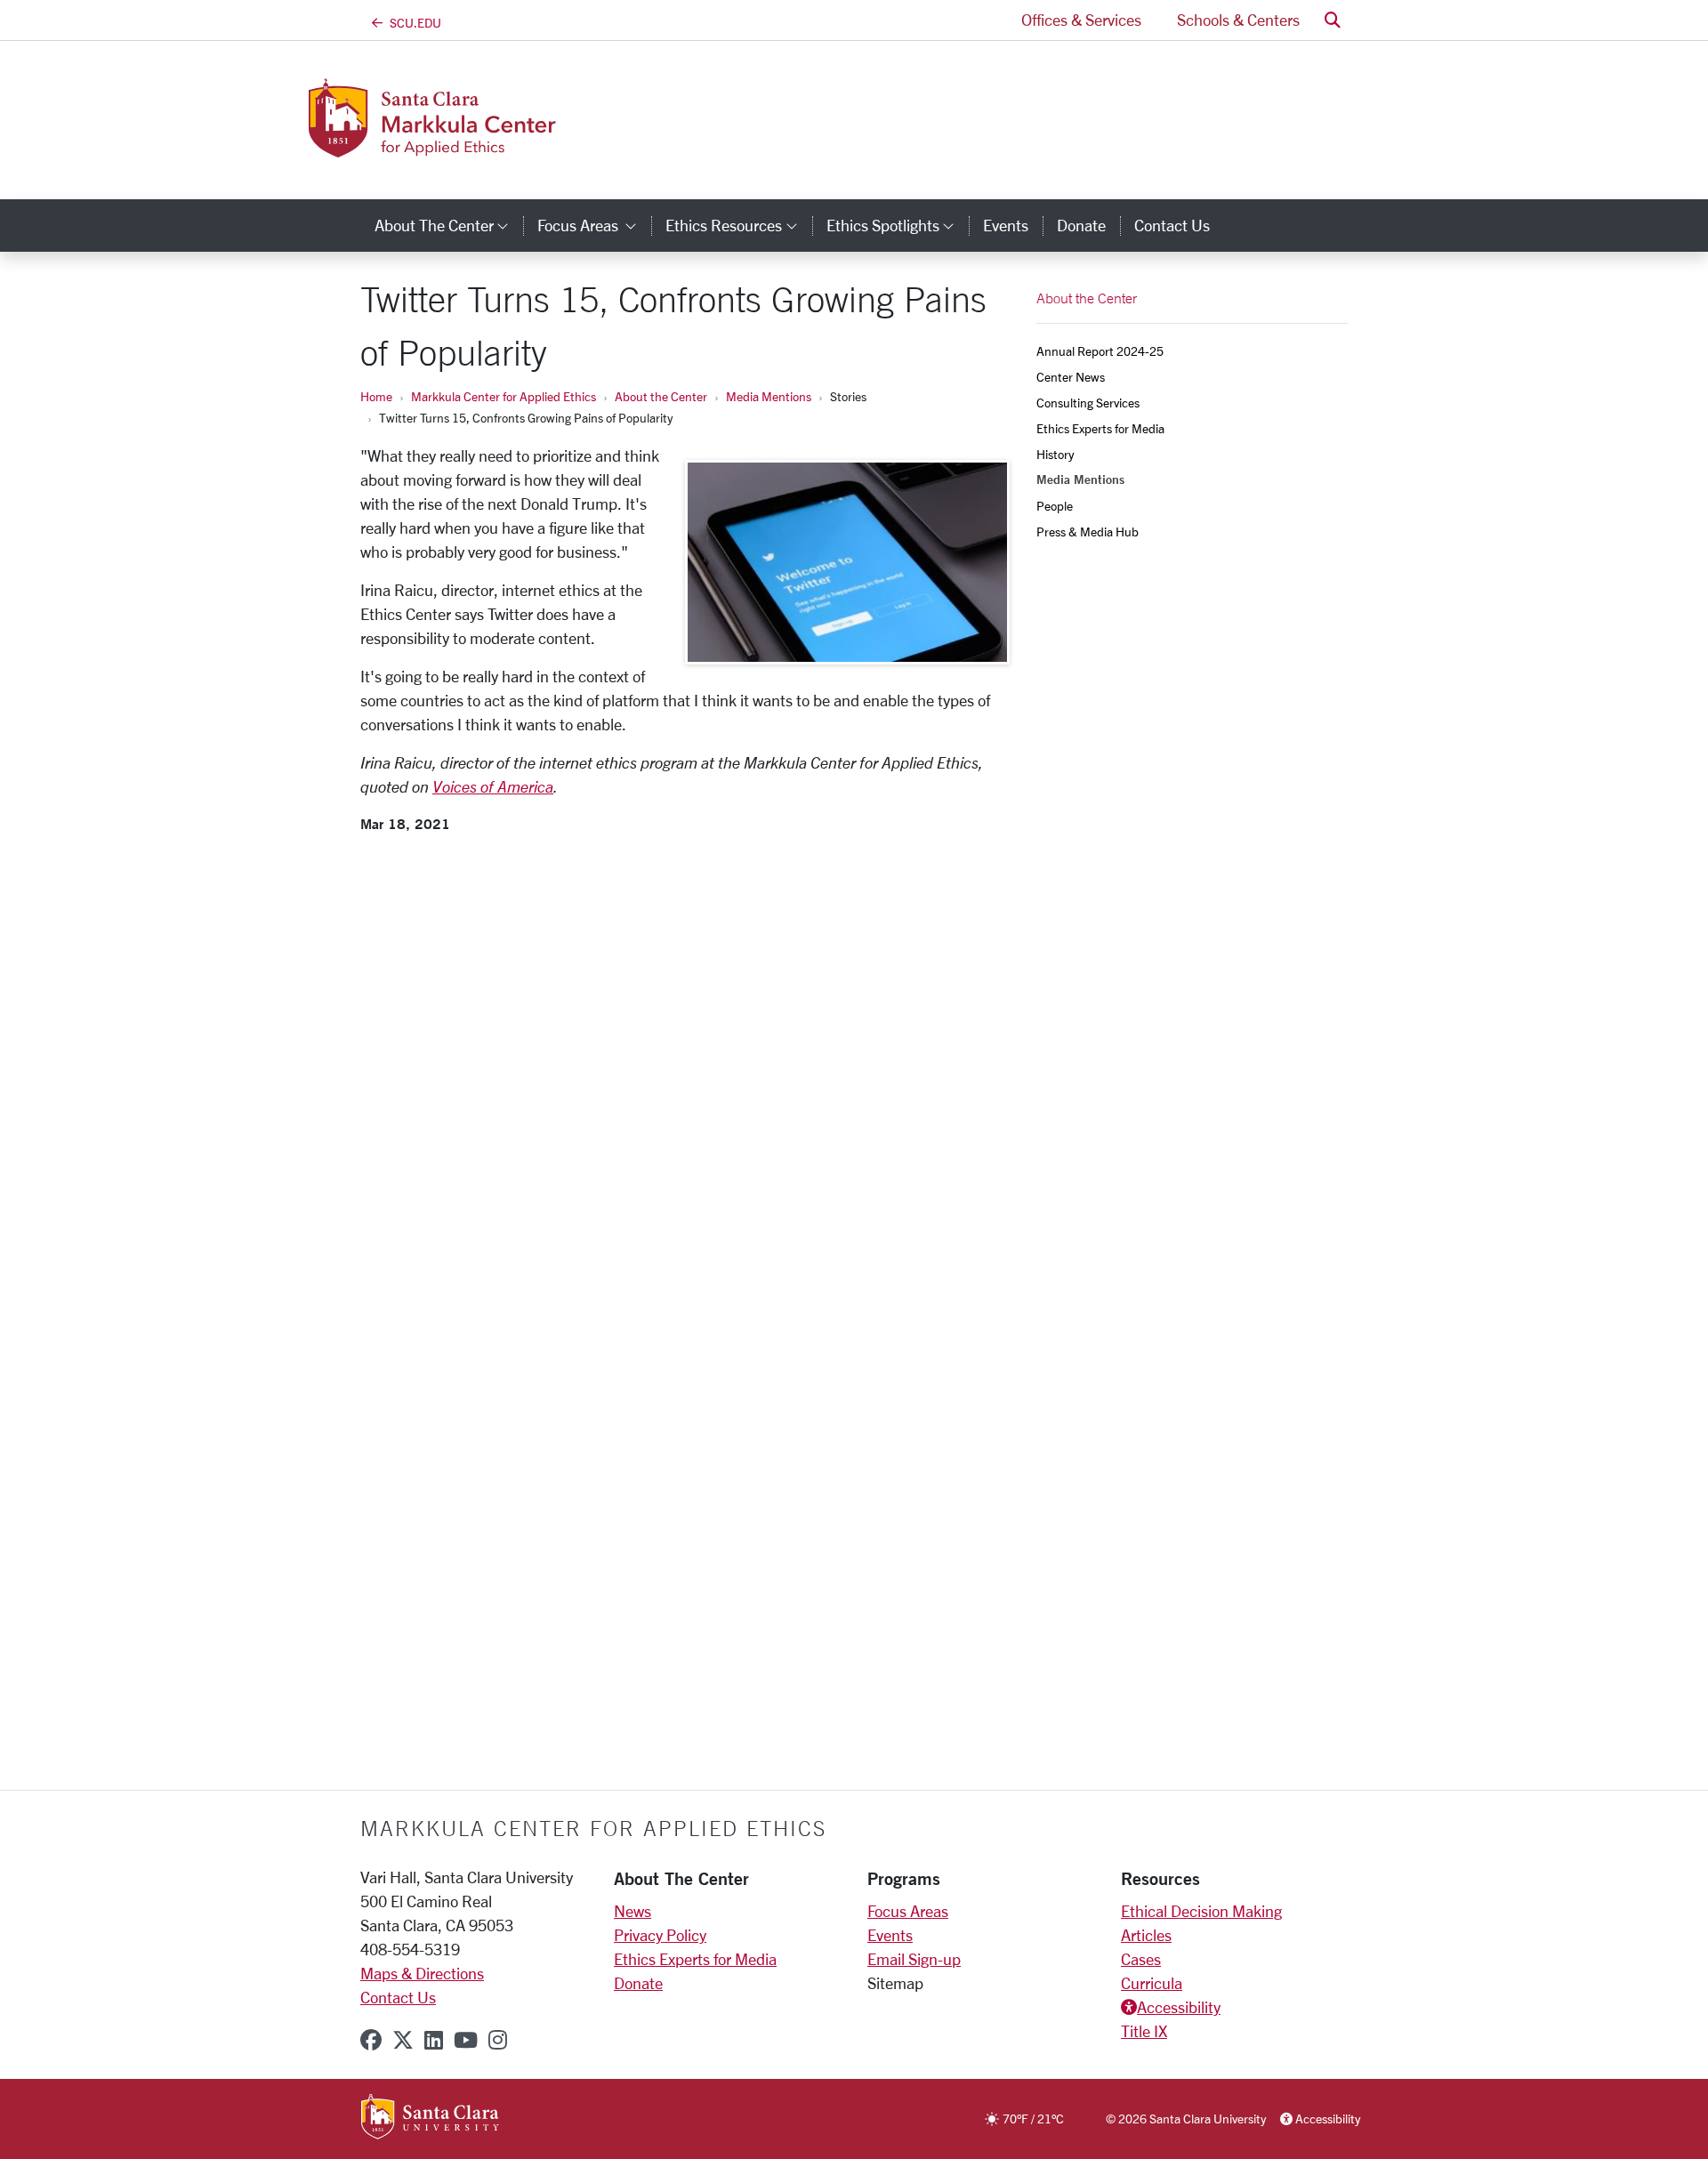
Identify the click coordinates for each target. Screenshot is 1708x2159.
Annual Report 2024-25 (1100, 351)
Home (376, 396)
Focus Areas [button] (594, 225)
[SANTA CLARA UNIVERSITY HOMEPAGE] (430, 2118)
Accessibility (1179, 2007)
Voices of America (493, 786)
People (1055, 506)
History (1055, 454)
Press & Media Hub (1088, 532)
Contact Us (1172, 225)
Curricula (1152, 1983)
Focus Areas (908, 1911)
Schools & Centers (1238, 20)
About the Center (661, 396)
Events (1006, 225)
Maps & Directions (422, 1973)
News (632, 1911)
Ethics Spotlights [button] (898, 225)
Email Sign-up (914, 1959)
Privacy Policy (660, 1935)
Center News (1071, 377)
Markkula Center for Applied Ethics (504, 396)
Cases (1141, 1959)
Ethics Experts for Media (1100, 428)
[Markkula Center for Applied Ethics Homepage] (505, 147)
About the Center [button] (449, 225)
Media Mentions (769, 396)
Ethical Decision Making (1201, 1911)
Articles (1146, 1935)
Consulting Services (1088, 403)
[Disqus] (685, 1064)
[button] (1333, 20)
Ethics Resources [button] (738, 225)
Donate (1081, 225)
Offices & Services (1081, 20)
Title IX (1144, 2031)
